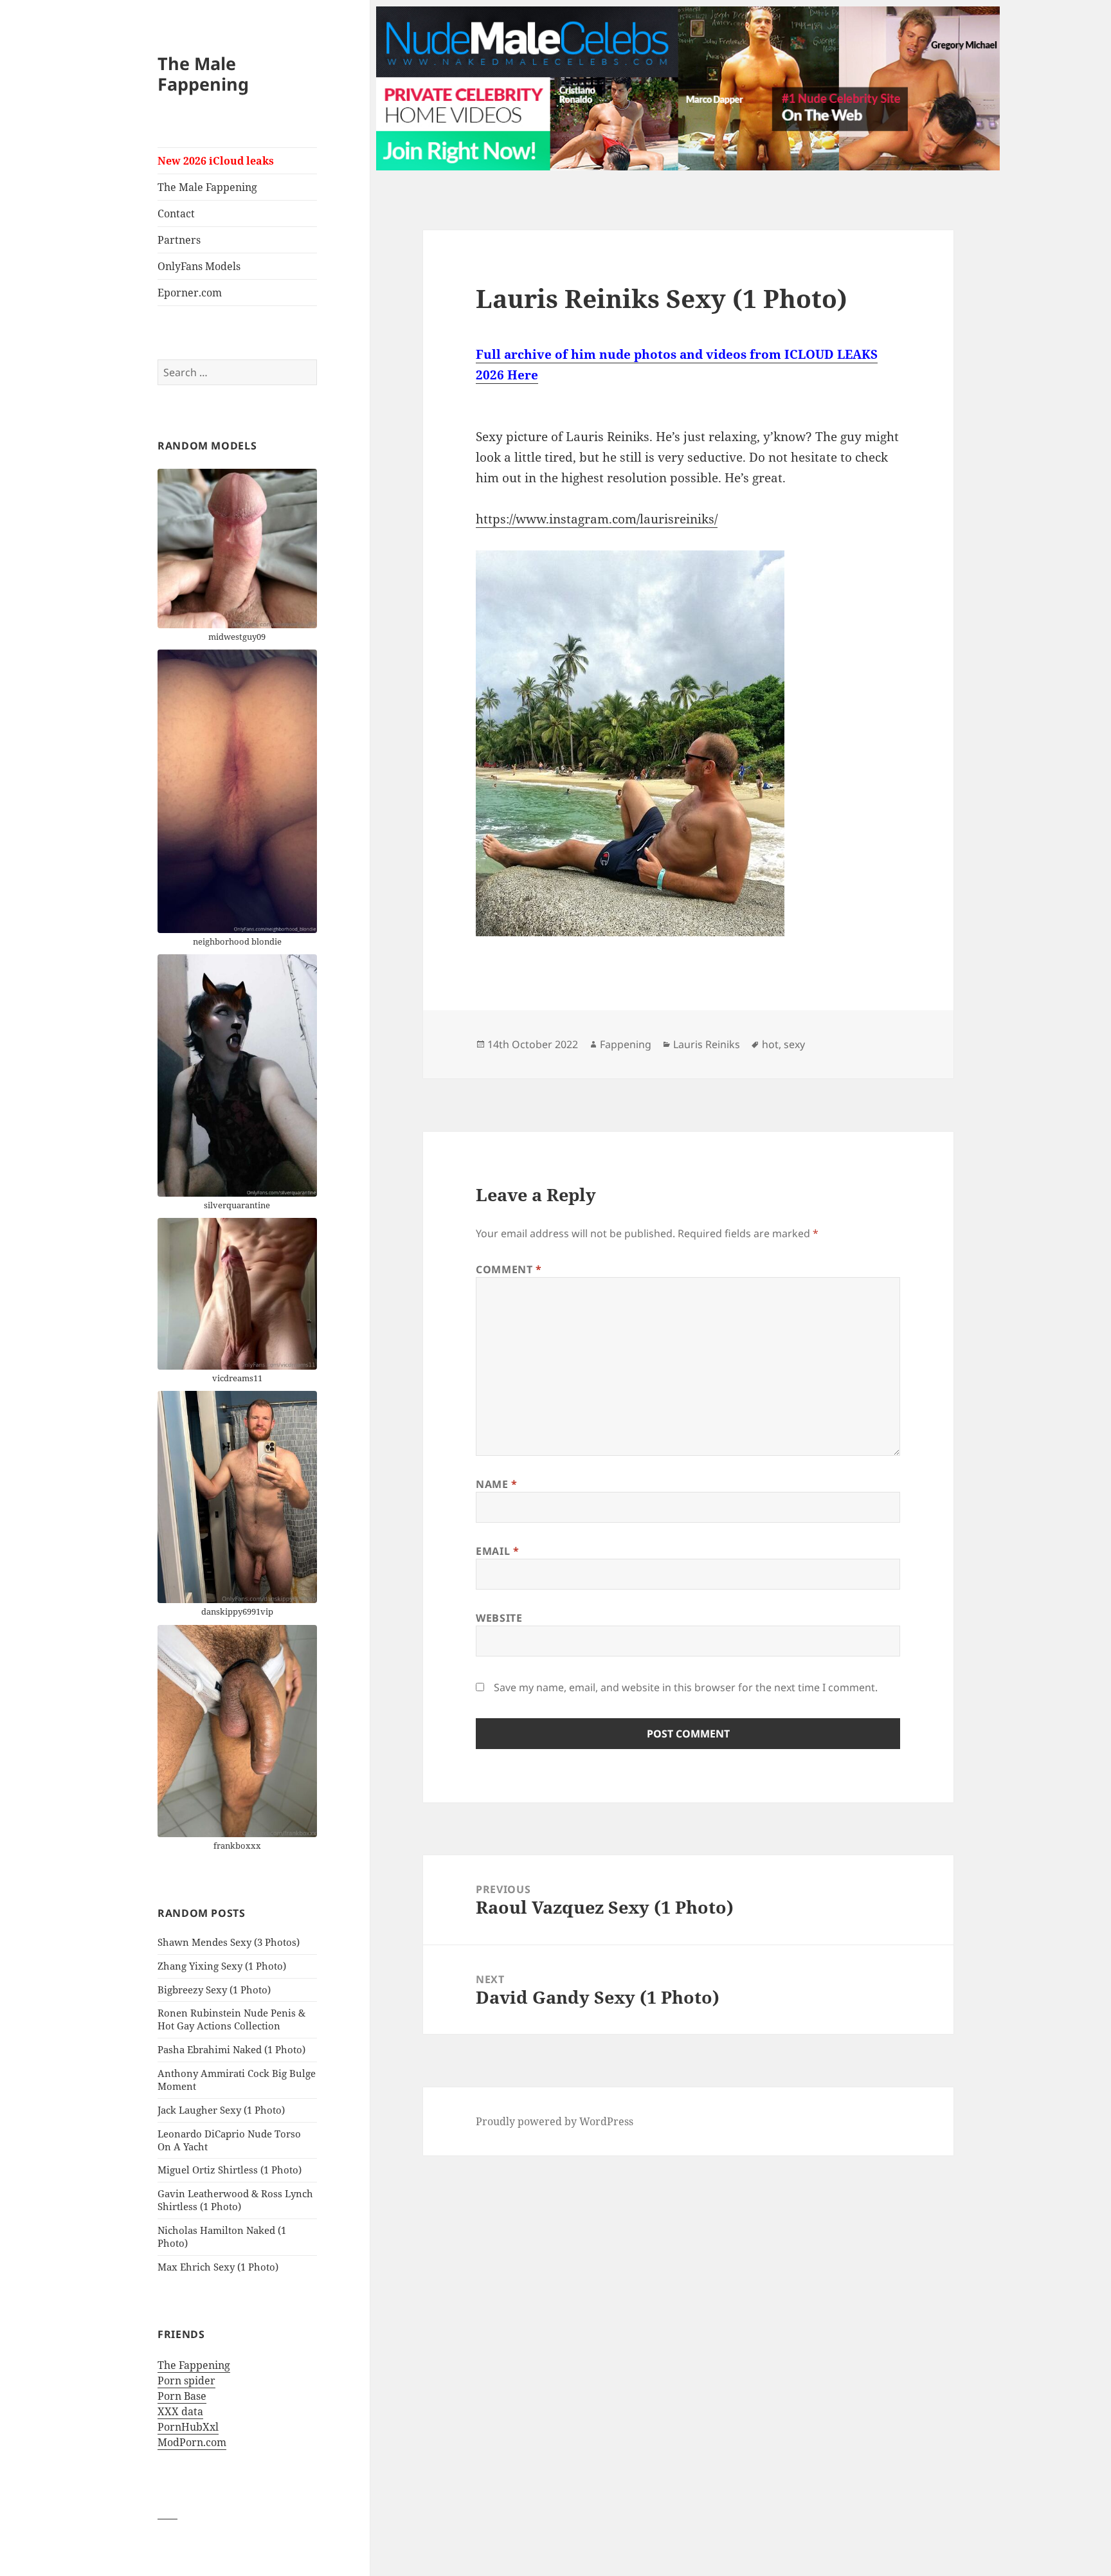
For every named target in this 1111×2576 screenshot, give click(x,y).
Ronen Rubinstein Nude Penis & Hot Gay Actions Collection (231, 2019)
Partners (179, 240)
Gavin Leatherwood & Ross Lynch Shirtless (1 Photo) (235, 2200)
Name (497, 1484)
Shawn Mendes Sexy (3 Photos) (229, 1942)
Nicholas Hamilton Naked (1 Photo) (222, 2236)
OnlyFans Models (199, 266)
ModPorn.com (192, 2442)
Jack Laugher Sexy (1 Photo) (221, 2110)
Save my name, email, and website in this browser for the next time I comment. (686, 1687)
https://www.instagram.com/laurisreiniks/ (597, 519)
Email (497, 1551)
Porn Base (182, 2396)
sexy (794, 1044)
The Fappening (194, 2365)
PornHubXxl (188, 2427)
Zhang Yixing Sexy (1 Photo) (222, 1966)
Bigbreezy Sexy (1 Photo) (214, 1990)
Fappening (626, 1044)
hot (770, 1044)
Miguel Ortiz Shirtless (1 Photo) (230, 2170)
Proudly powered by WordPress (555, 2121)
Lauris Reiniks (707, 1044)
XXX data (180, 2411)
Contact (176, 213)
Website (499, 1618)
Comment (509, 1269)
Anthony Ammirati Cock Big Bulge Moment (237, 2080)
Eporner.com (190, 293)
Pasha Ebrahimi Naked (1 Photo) (231, 2049)
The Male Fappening (203, 74)
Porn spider (186, 2381)
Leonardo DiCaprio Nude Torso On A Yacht (229, 2140)
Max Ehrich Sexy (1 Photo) (218, 2267)
